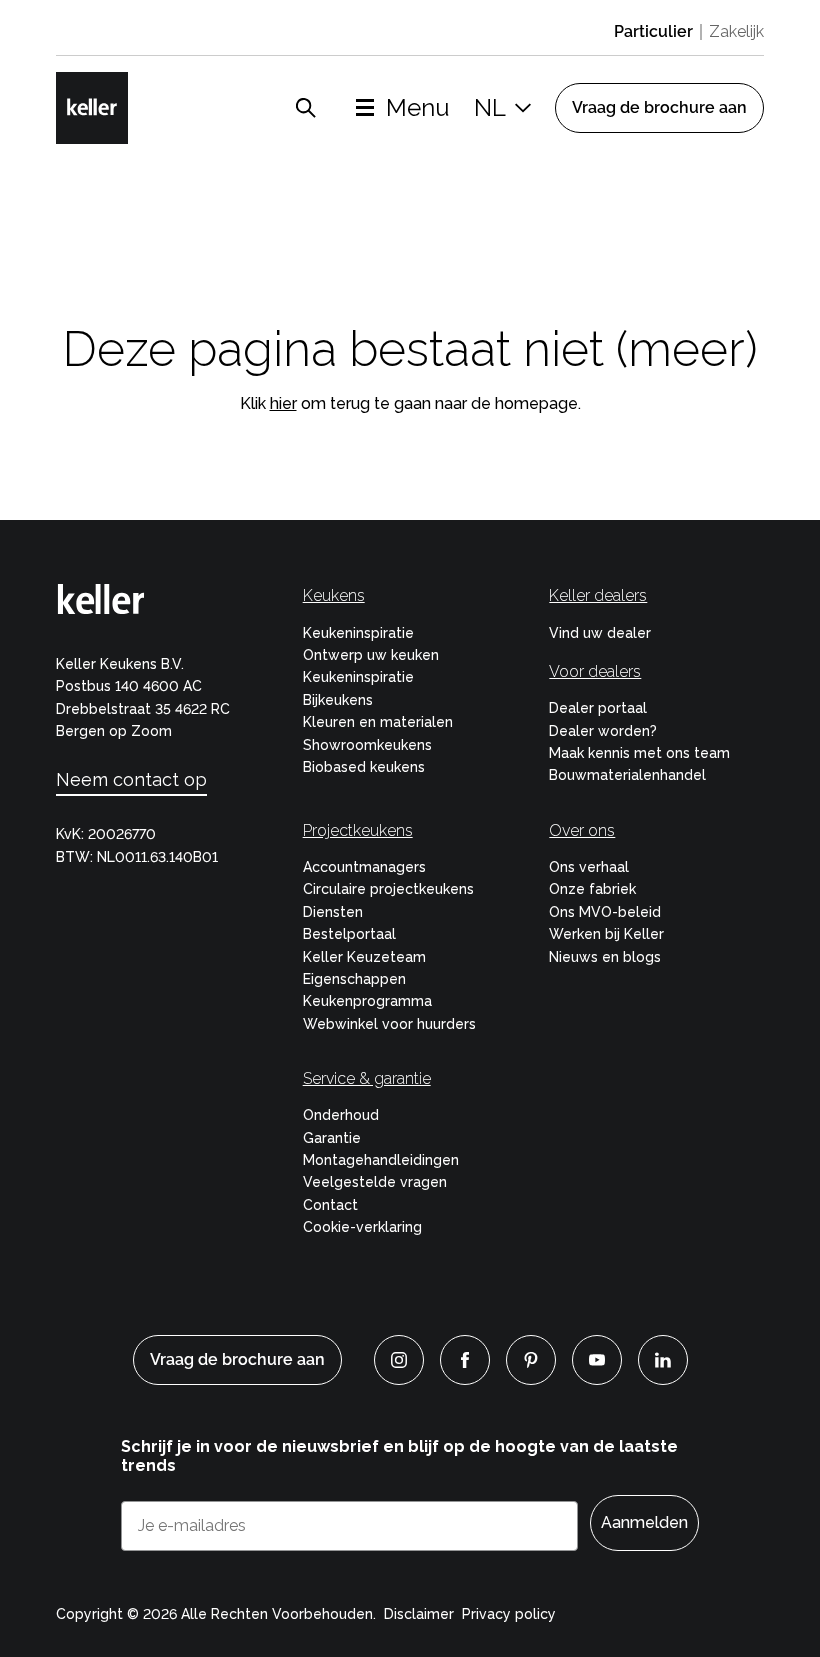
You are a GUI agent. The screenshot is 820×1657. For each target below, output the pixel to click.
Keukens (334, 595)
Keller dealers (598, 595)
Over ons (582, 830)
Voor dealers (595, 671)
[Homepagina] (92, 108)
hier (283, 403)
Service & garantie (367, 1078)
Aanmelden (644, 1522)
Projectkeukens (358, 830)
